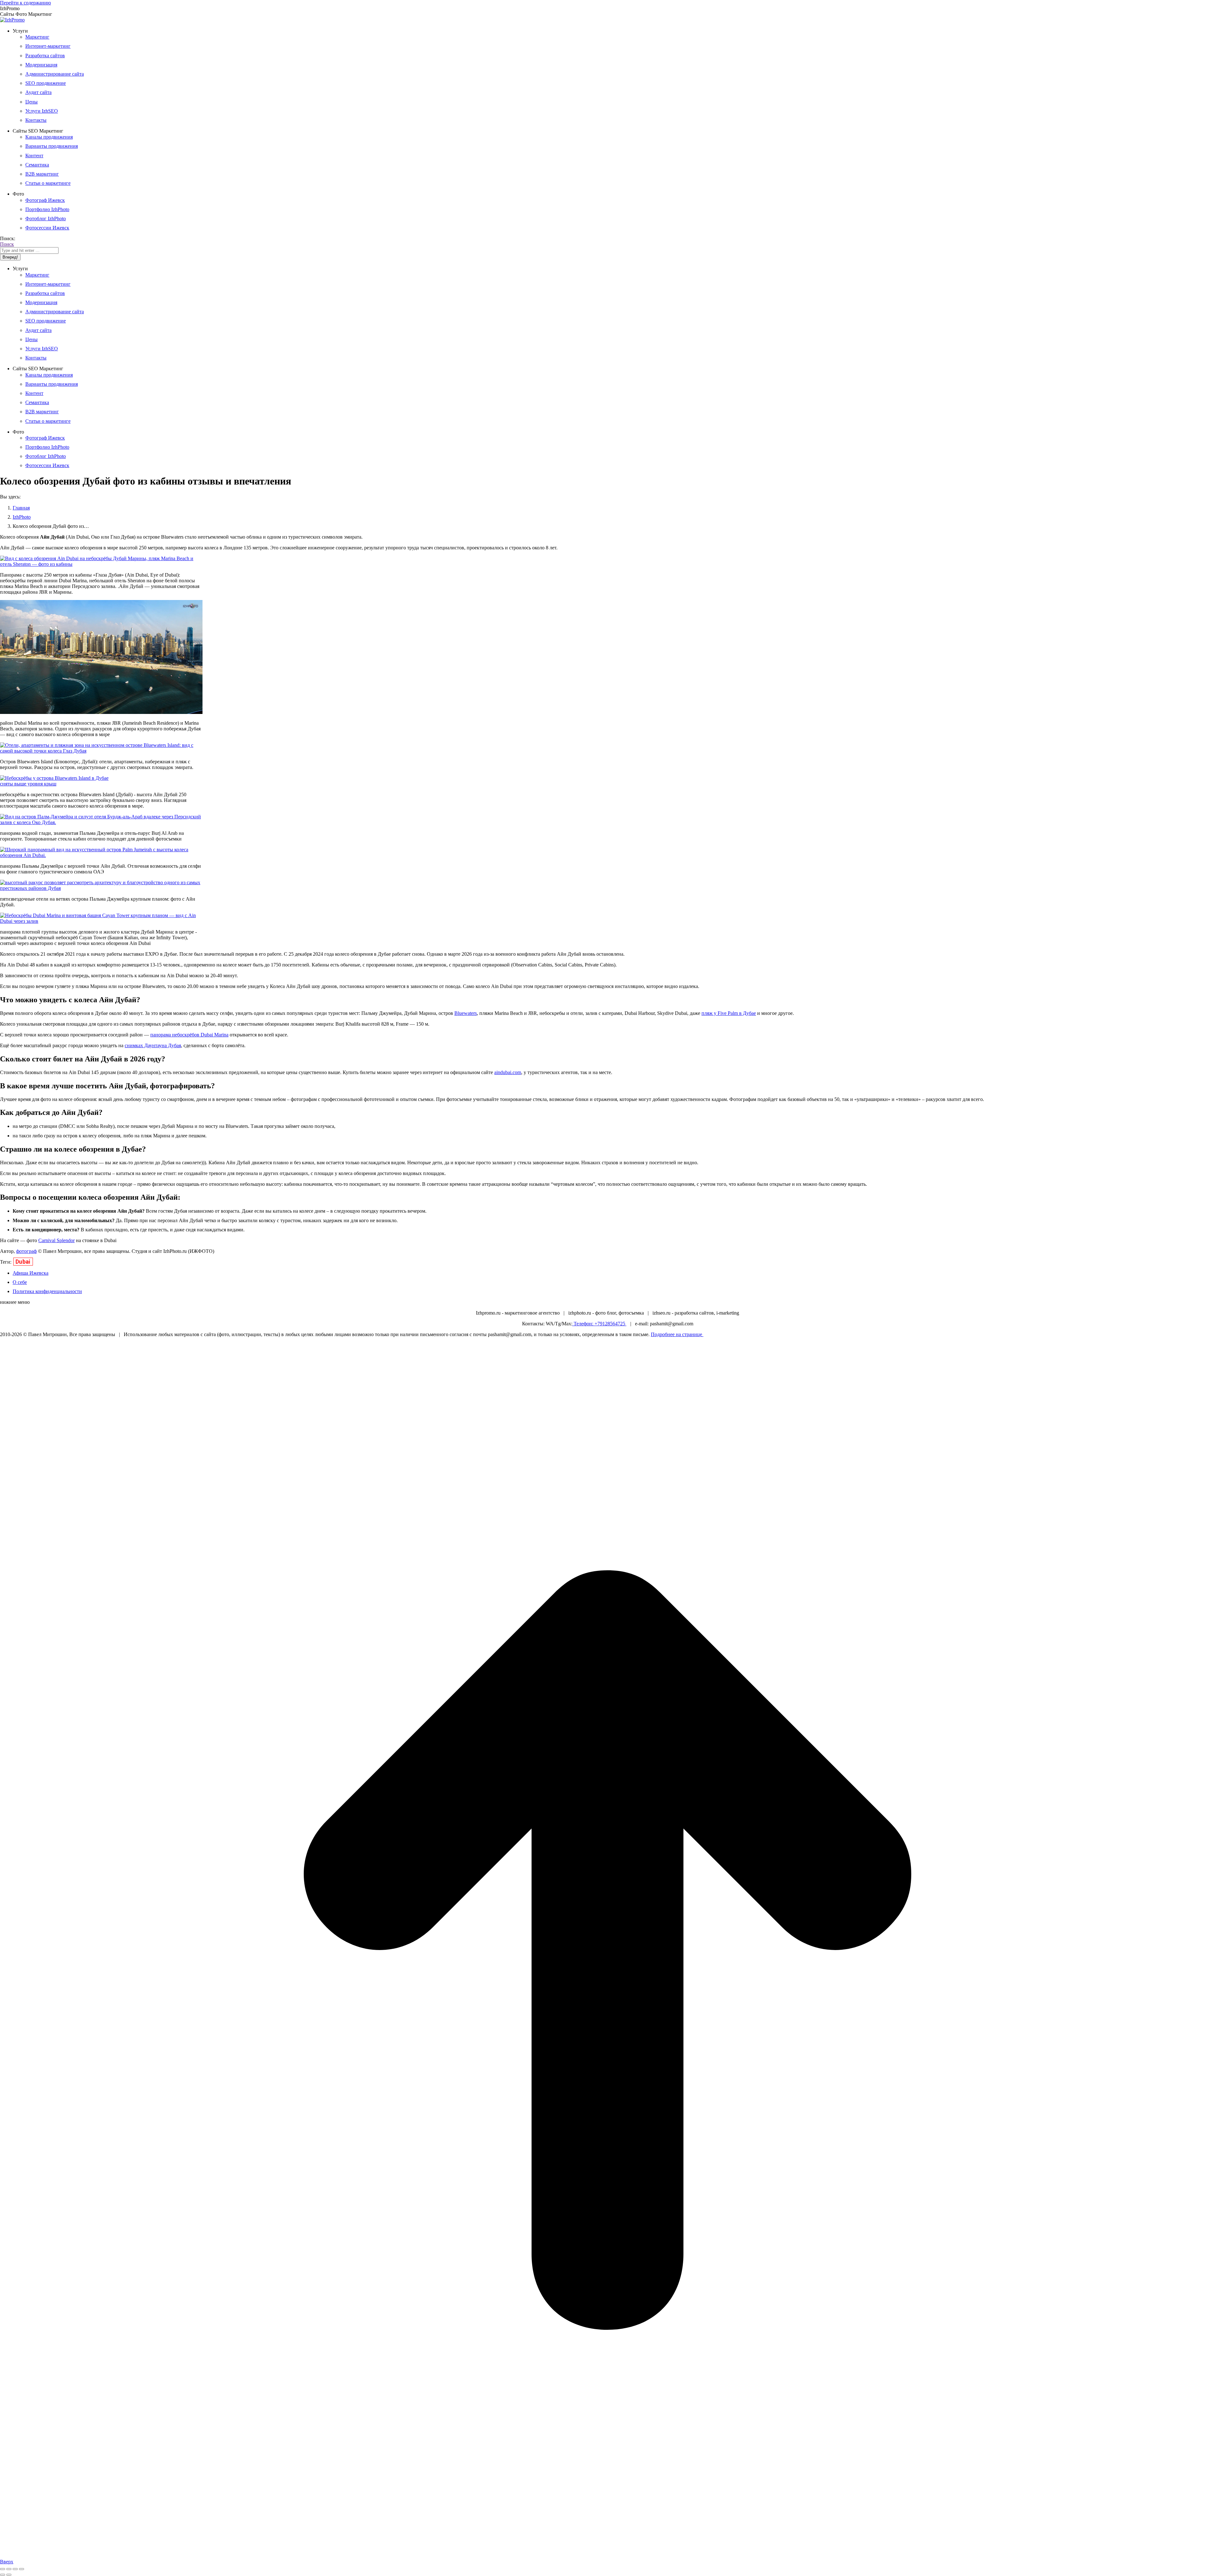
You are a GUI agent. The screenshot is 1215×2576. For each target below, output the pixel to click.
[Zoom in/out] (22, 2569)
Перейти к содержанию (25, 3)
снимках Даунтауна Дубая (153, 1045)
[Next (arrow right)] (9, 2575)
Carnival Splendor (56, 1240)
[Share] (9, 2569)
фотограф (26, 1251)
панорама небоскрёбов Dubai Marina (189, 1035)
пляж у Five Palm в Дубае (729, 1013)
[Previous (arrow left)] (3, 2575)
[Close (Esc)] (3, 2569)
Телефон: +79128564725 (599, 1324)
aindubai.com (508, 1072)
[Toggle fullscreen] (15, 2569)
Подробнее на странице (677, 1334)
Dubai (23, 1262)
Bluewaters (466, 1013)
